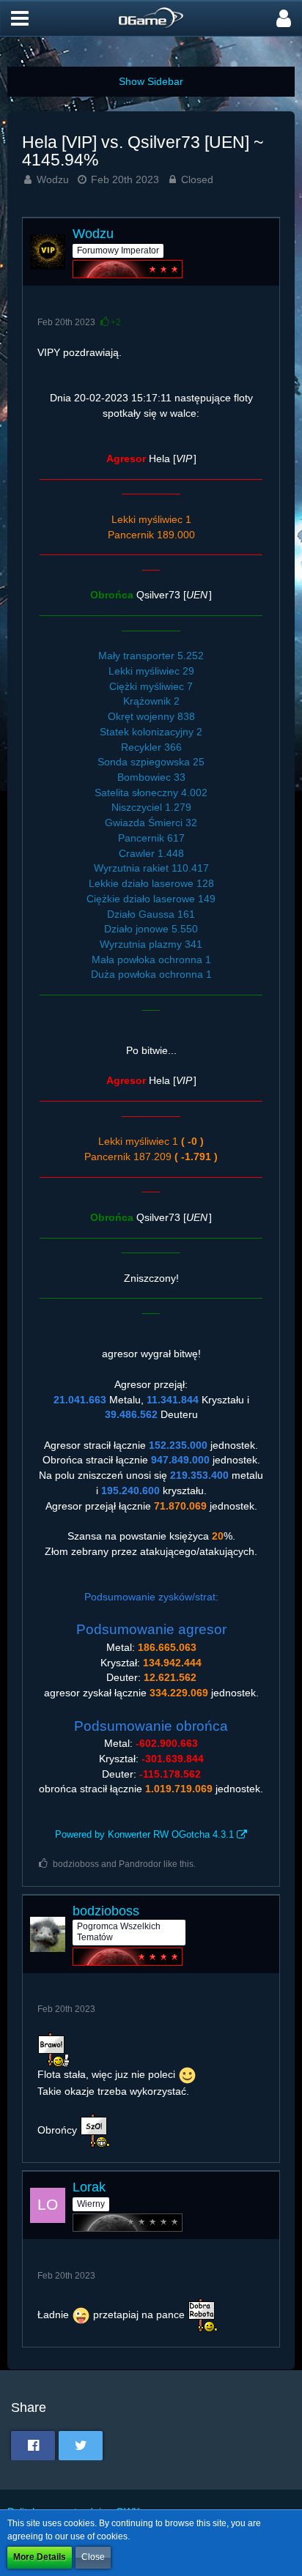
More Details (40, 2557)
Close (93, 2557)
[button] (20, 18)
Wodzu (53, 179)
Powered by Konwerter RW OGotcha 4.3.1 (144, 1834)
